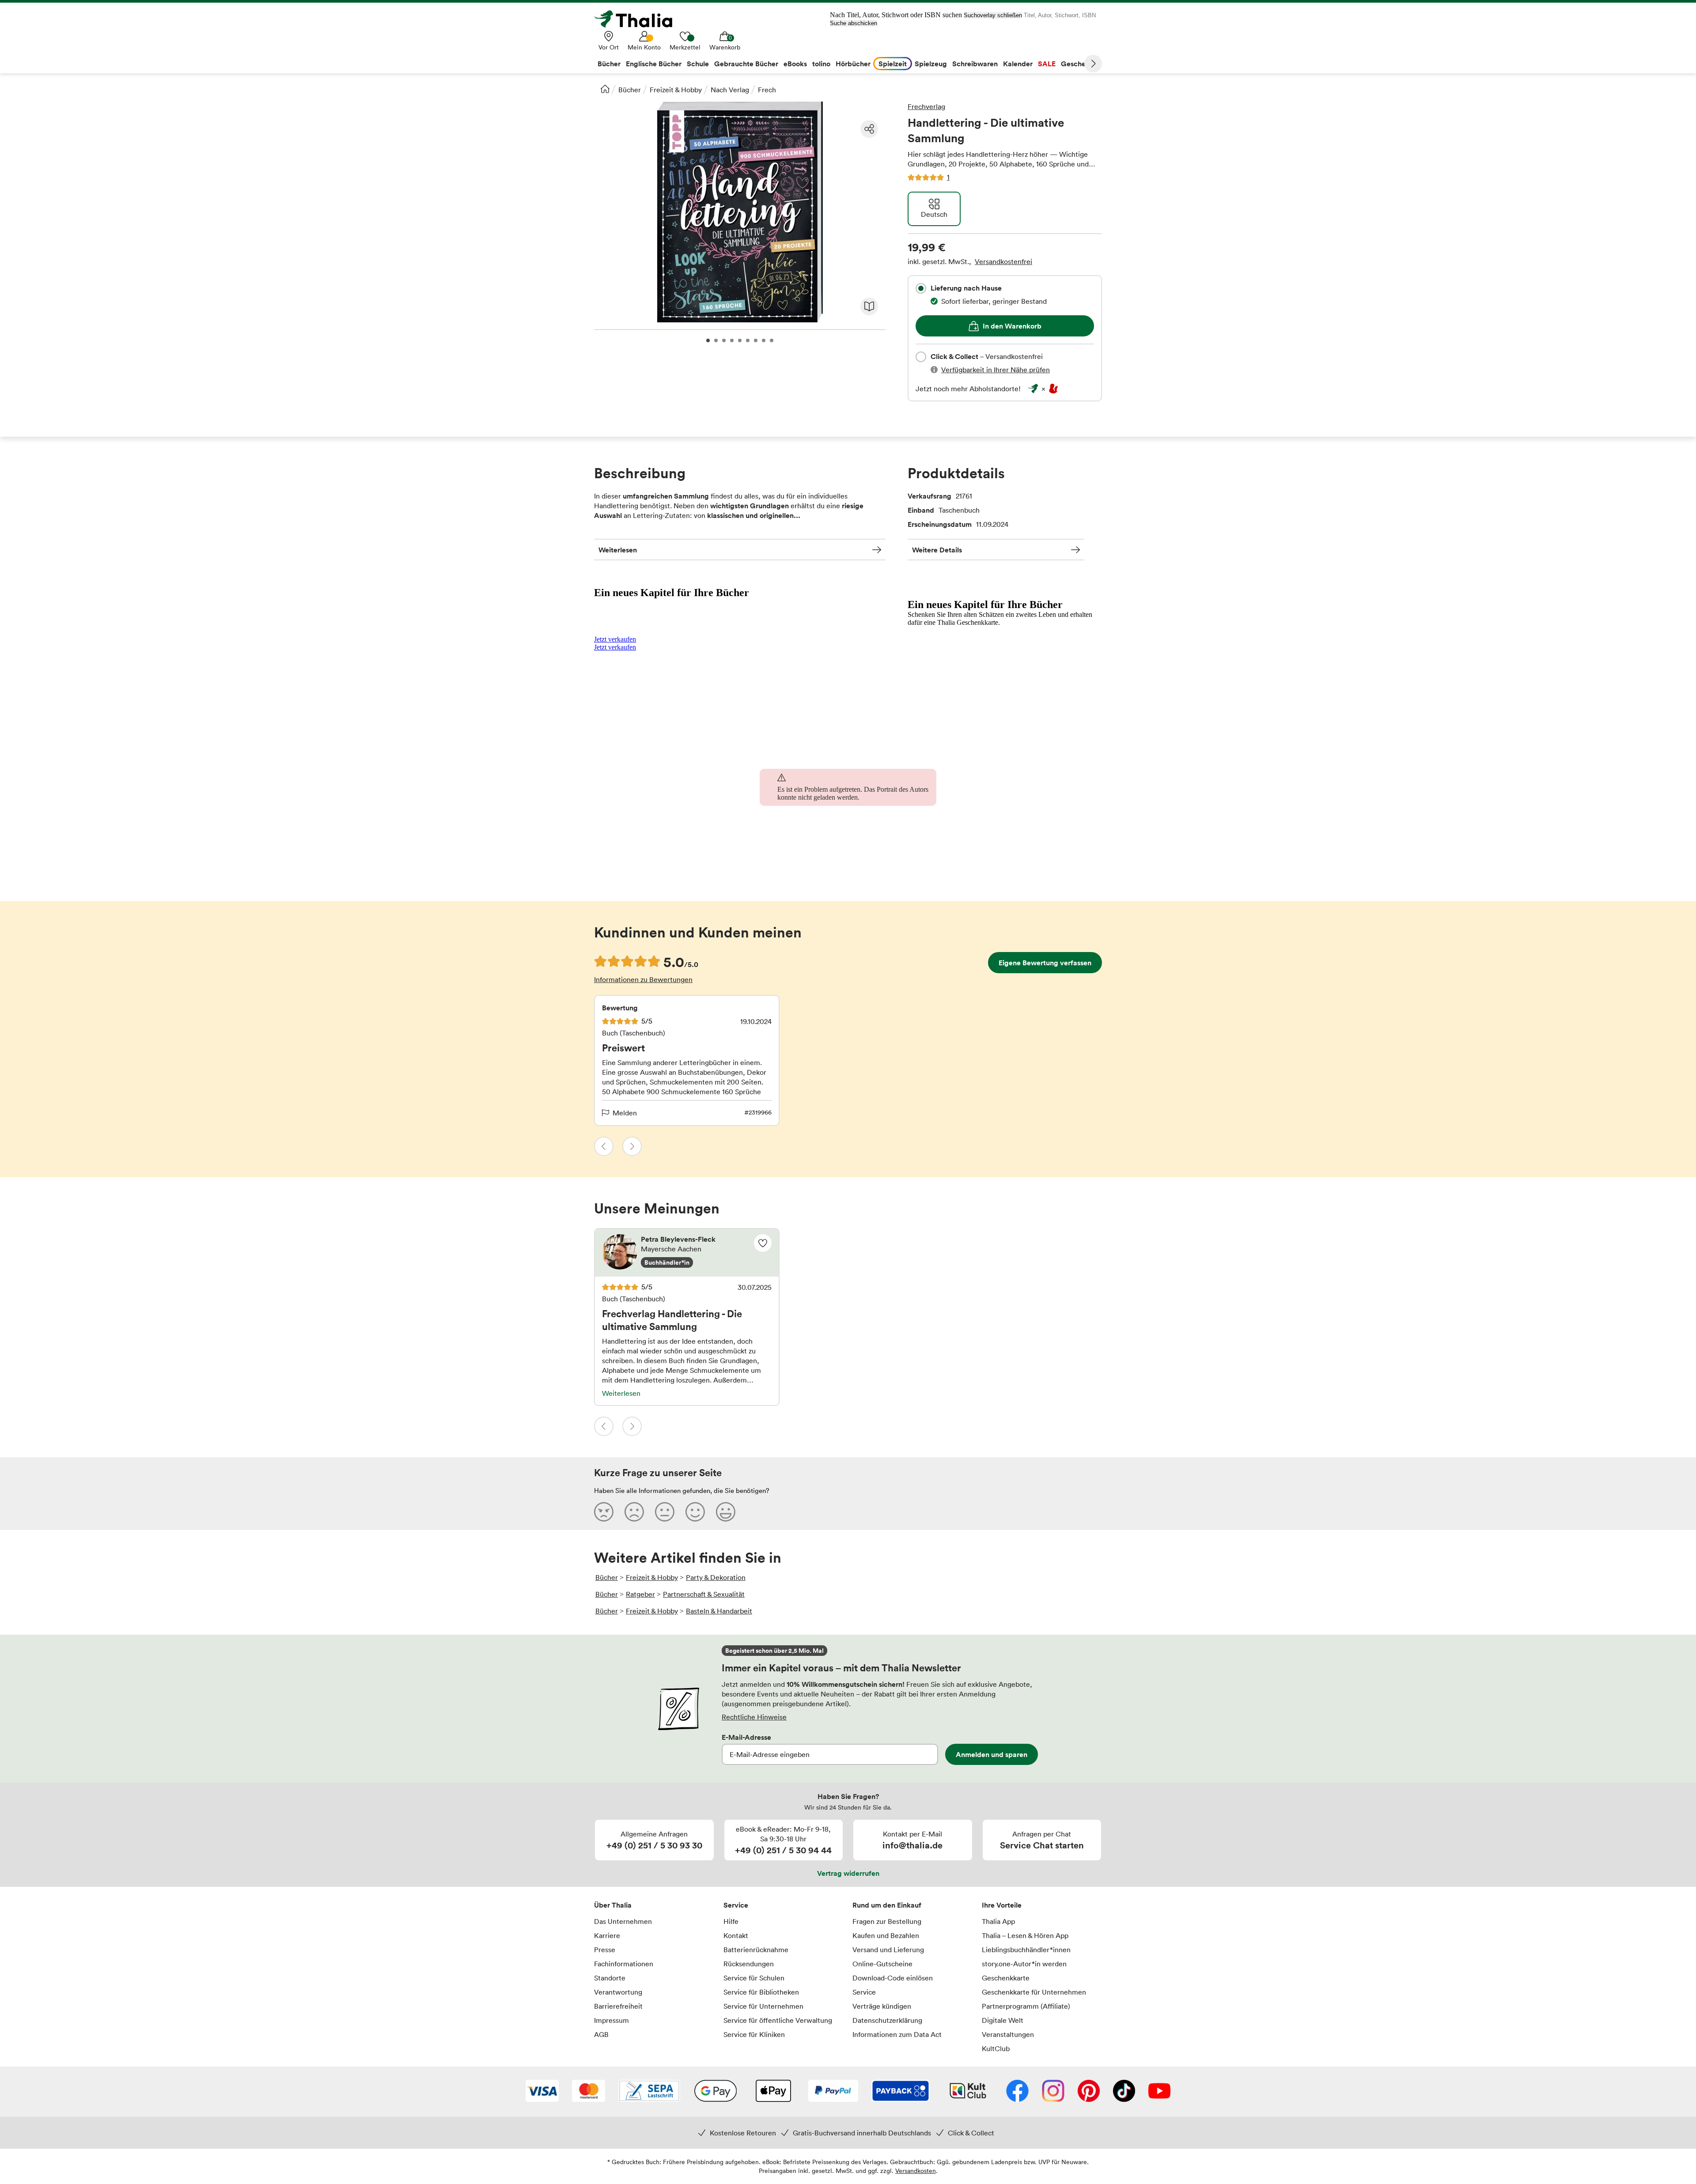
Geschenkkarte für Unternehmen (1034, 1992)
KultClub (996, 2048)
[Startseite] (605, 89)
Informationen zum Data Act (897, 2034)
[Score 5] (726, 1511)
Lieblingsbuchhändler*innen (1026, 1950)
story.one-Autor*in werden (1024, 1964)
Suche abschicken (854, 23)
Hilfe (731, 1921)
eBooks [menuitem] (795, 64)
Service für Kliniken (754, 2034)
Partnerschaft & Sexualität (704, 1594)
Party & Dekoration (716, 1577)
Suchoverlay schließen (993, 15)
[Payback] (901, 2092)
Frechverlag (926, 106)
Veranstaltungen (1008, 2034)
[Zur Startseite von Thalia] (638, 19)
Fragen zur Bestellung (887, 1921)
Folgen (763, 1243)
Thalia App (998, 1921)
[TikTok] (1124, 2092)
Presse (605, 1950)
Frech (767, 90)
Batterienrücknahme (756, 1950)
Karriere (607, 1935)
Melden (625, 1113)
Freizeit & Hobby (676, 90)
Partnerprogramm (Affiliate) (1026, 2006)
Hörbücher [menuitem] (853, 64)
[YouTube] (1159, 2092)
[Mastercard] (589, 2092)
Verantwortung (618, 1992)
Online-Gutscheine (882, 1964)
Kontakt (736, 1935)
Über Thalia (613, 1905)
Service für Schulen (754, 1978)
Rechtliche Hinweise (754, 1717)
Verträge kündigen (882, 2006)
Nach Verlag (730, 90)
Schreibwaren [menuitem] (975, 64)
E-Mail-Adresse (746, 1737)
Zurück (604, 1146)
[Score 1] (604, 1511)
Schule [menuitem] (698, 64)
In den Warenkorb (1012, 326)
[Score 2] (634, 1511)
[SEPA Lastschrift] (649, 2092)
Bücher (630, 90)
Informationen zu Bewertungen (643, 979)
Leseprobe (869, 306)
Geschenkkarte (1006, 1978)
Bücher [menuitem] (609, 64)
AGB (601, 2034)
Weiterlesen (618, 550)
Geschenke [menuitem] (1079, 64)
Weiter (1093, 64)
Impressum (611, 2020)
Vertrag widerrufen (848, 1873)
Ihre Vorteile (1002, 1905)
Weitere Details (937, 550)
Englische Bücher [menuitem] (654, 64)
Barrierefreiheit (618, 2006)
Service (736, 1905)
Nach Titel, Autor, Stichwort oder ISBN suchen (896, 15)
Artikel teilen (869, 129)
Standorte (610, 1978)
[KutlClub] (968, 2092)
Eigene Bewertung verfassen (1045, 963)
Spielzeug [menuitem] (931, 64)
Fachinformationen (624, 1964)
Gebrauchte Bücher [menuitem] (746, 64)
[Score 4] (695, 1511)
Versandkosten (916, 2171)
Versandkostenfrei (1003, 261)
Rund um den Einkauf (887, 1905)
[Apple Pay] (773, 2092)
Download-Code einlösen (893, 1978)
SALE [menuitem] (1047, 64)
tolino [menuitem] (821, 64)
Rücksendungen (749, 1964)
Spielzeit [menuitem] (893, 64)
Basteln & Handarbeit (719, 1611)
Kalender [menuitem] (1018, 64)
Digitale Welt (1003, 2020)
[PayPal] (833, 2092)
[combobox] (921, 288)
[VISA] (542, 2092)
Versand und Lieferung (888, 1950)
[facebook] (1017, 2092)
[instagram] (1053, 2092)
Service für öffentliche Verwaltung (778, 2020)
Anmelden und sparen (992, 1754)
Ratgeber (640, 1594)
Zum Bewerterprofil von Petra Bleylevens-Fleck (687, 1253)
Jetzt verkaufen (615, 639)
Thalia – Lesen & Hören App (1025, 1935)
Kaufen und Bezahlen (886, 1935)
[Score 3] (665, 1511)
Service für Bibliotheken (761, 1992)
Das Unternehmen (623, 1921)
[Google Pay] (715, 2092)
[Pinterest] (1089, 2092)
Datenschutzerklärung (887, 2020)
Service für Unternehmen (763, 2006)
